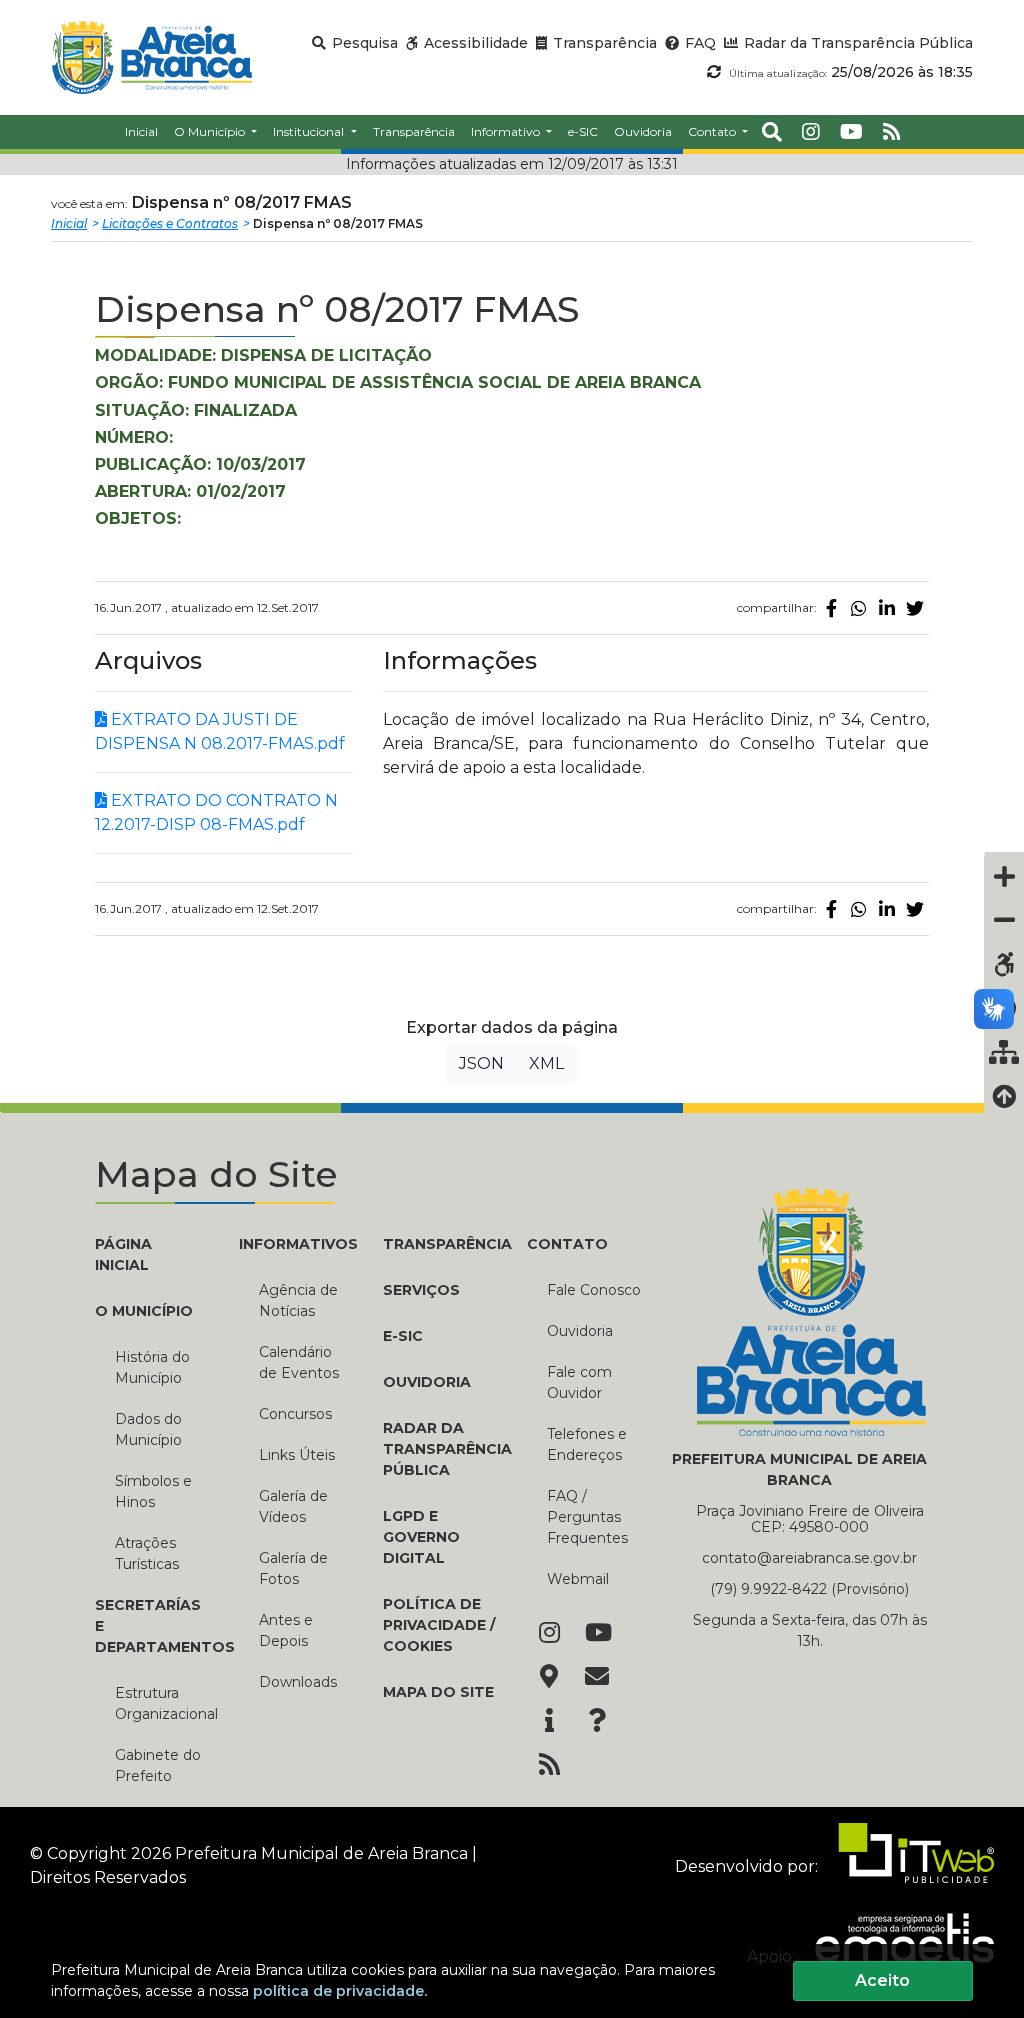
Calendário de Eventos (299, 1362)
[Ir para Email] (597, 1678)
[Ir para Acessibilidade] (1004, 964)
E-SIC (403, 1336)
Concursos (295, 1414)
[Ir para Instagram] (549, 1634)
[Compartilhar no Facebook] (831, 608)
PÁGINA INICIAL (123, 1254)
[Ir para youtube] (851, 132)
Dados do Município (148, 1429)
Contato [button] (713, 131)
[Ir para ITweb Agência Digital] (908, 1865)
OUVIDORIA (427, 1382)
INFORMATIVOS (296, 1244)
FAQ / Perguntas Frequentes (587, 1517)
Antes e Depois (286, 1630)
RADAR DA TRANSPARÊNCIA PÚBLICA (440, 1449)
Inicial (69, 223)
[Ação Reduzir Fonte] (1004, 920)
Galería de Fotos (293, 1568)
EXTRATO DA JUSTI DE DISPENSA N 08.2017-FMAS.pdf (220, 731)
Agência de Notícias (298, 1300)
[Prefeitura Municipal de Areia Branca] (151, 57)
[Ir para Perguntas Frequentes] (597, 1722)
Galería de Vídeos (293, 1506)
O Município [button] (211, 131)
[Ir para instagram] (811, 132)
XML (546, 1063)
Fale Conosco (594, 1290)
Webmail (578, 1579)
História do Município (152, 1367)
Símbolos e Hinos (153, 1491)
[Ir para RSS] (549, 1766)
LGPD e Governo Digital (421, 1537)
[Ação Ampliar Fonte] (1004, 876)
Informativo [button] (507, 131)
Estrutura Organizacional (162, 1703)
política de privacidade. (340, 1991)
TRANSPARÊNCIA (440, 1244)
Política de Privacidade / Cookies (439, 1625)
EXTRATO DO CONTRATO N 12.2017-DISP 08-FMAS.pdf (216, 812)
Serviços (421, 1290)
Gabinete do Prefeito (158, 1765)
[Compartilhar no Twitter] (915, 608)
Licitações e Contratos (170, 223)
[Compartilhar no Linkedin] (887, 608)
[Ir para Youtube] (597, 1634)
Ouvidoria (580, 1331)
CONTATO (567, 1244)
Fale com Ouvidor (579, 1382)
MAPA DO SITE (438, 1692)
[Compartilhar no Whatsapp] (859, 608)
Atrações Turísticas (147, 1553)
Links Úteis (297, 1455)
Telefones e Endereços (587, 1444)
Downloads (298, 1682)
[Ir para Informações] (549, 1722)
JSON (481, 1063)
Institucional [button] (310, 131)
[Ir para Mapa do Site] (549, 1678)
